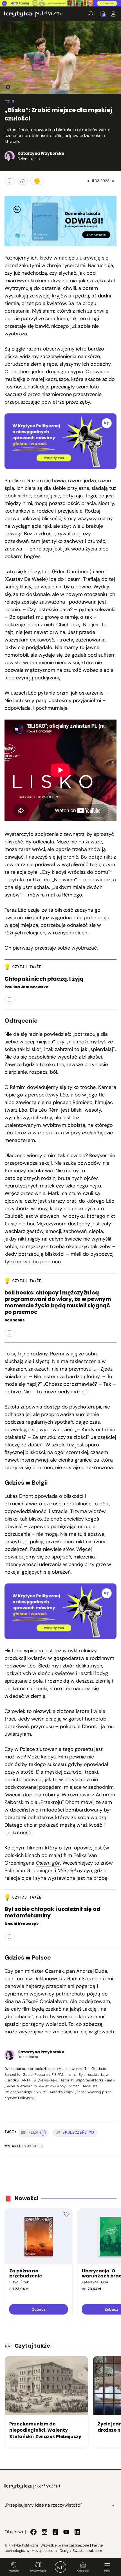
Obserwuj (83, 2571)
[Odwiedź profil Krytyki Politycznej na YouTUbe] (66, 2532)
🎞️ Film (30, 2132)
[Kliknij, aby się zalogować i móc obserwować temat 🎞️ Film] (43, 2133)
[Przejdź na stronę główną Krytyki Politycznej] (32, 2486)
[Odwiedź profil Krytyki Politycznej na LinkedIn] (77, 2532)
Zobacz (39, 2309)
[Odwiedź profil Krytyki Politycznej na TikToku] (55, 2532)
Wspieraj (14, 2571)
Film (9, 102)
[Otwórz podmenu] (113, 2505)
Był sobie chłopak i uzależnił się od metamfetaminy (52, 1913)
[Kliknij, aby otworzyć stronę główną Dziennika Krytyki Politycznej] (60, 2567)
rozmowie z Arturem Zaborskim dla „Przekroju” (60, 1798)
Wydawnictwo (38, 2571)
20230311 (34, 2146)
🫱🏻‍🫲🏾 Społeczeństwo (75, 2132)
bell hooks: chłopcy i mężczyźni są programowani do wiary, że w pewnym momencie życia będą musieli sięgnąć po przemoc (58, 1302)
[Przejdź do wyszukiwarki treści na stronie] (91, 14)
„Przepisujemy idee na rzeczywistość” (43, 2505)
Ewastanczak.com (87, 2551)
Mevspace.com (44, 2551)
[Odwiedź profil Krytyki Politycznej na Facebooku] (33, 2532)
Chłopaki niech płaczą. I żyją (44, 979)
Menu (107, 2571)
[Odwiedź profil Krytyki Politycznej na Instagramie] (44, 2532)
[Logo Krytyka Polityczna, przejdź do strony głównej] (33, 14)
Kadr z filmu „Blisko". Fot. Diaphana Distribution (6, 87)
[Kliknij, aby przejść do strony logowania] (113, 14)
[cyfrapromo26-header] (60, 3)
